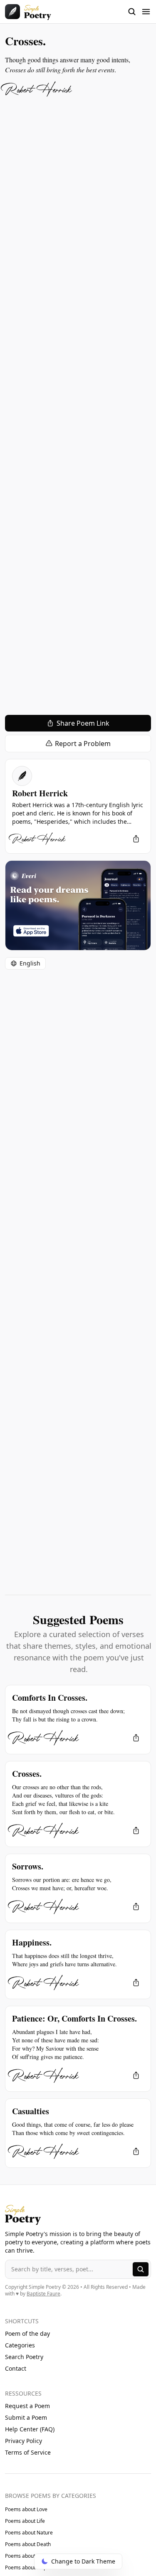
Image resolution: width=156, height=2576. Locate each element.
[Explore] (141, 2269)
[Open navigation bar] (139, 12)
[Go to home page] (28, 12)
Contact (16, 2368)
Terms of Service (28, 2452)
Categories (20, 2345)
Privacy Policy (24, 2441)
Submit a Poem (26, 2417)
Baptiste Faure (43, 2294)
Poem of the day (27, 2333)
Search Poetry (24, 2357)
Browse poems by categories (51, 2496)
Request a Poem (27, 2406)
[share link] (136, 839)
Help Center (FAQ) (30, 2429)
